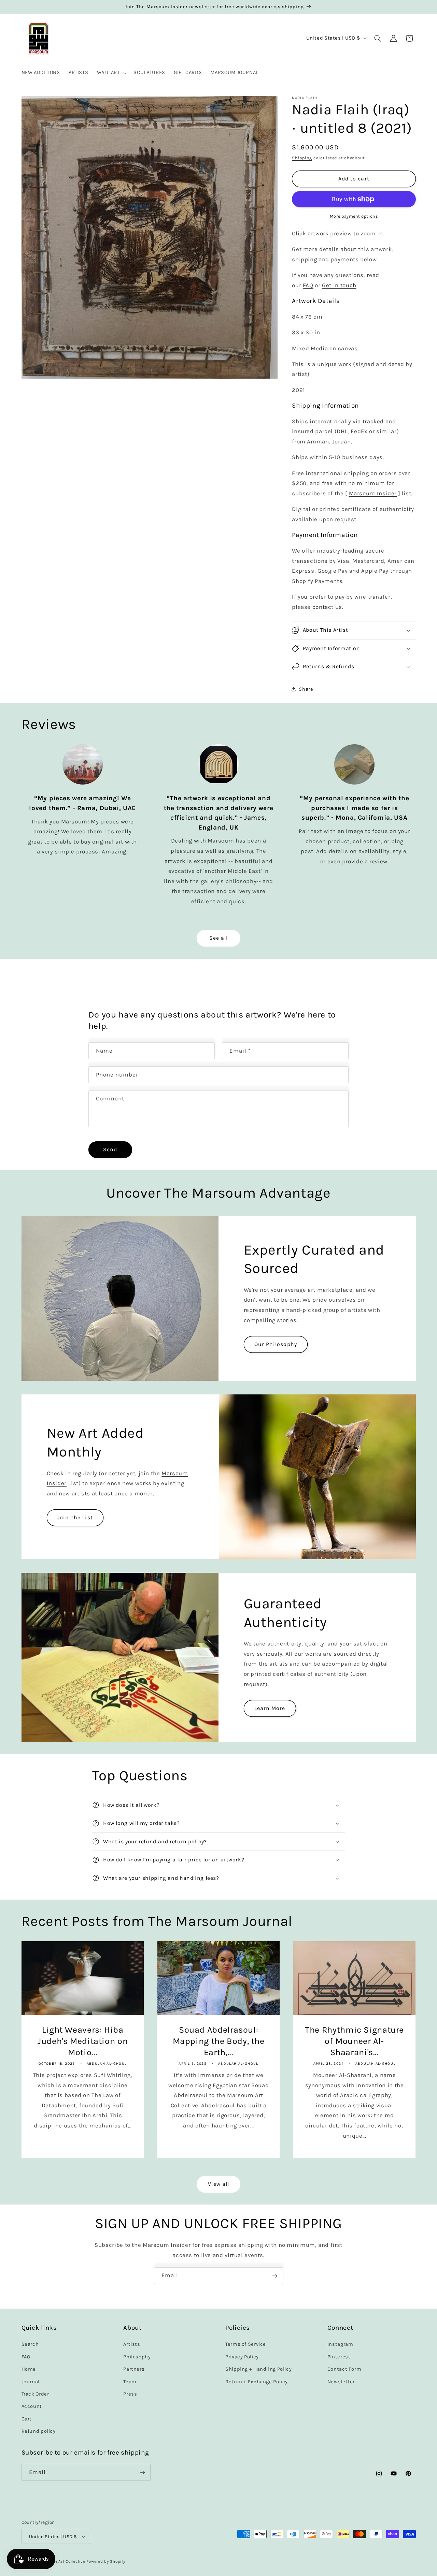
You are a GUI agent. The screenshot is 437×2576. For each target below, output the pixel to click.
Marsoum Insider (373, 493)
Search (30, 2345)
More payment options (354, 216)
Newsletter (341, 2382)
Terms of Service (246, 2345)
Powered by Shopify (106, 2561)
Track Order (35, 2394)
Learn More (270, 1708)
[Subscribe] (275, 2276)
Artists (132, 2345)
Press (130, 2394)
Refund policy (39, 2432)
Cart (27, 2419)
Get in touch (339, 285)
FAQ (308, 285)
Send (110, 1149)
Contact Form (344, 2369)
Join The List (75, 1518)
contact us (327, 607)
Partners (134, 2369)
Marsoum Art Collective (62, 2561)
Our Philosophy (276, 1344)
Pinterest (339, 2357)
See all (218, 938)
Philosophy (137, 2357)
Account (32, 2407)
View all (218, 2184)
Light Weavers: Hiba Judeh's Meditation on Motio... (83, 2041)
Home (29, 2369)
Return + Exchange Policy (257, 2382)
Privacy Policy (242, 2357)
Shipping (302, 158)
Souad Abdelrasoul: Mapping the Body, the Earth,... (218, 2041)
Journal (31, 2382)
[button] (111, 73)
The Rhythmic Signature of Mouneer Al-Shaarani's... (354, 2041)
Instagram (340, 2345)
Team (130, 2382)
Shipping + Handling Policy (258, 2369)
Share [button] (306, 689)
